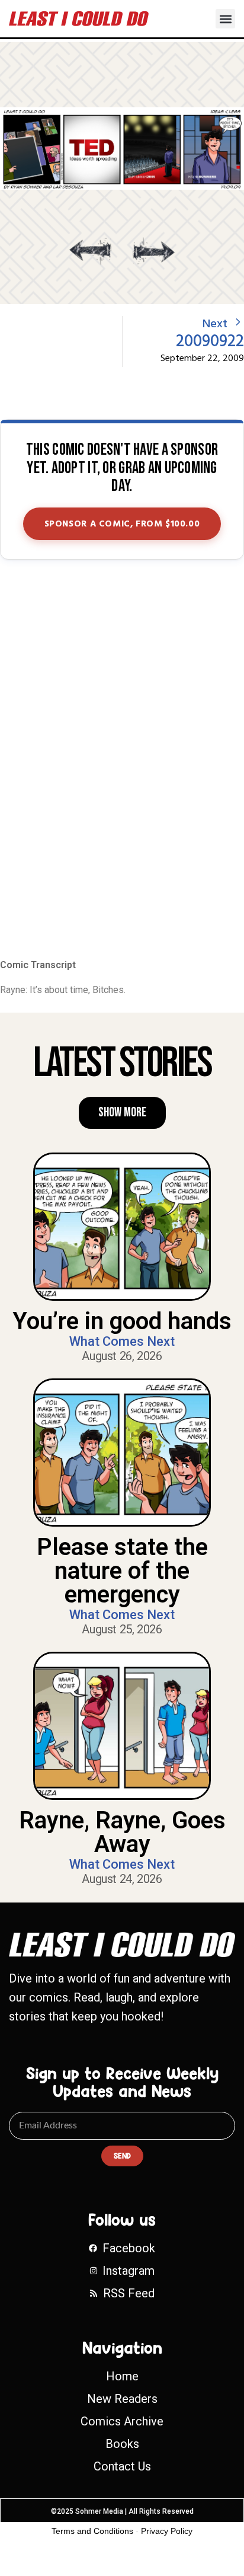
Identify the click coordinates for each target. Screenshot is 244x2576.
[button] (225, 19)
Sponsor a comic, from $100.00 (122, 524)
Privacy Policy (167, 2531)
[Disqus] (122, 760)
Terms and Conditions (92, 2531)
